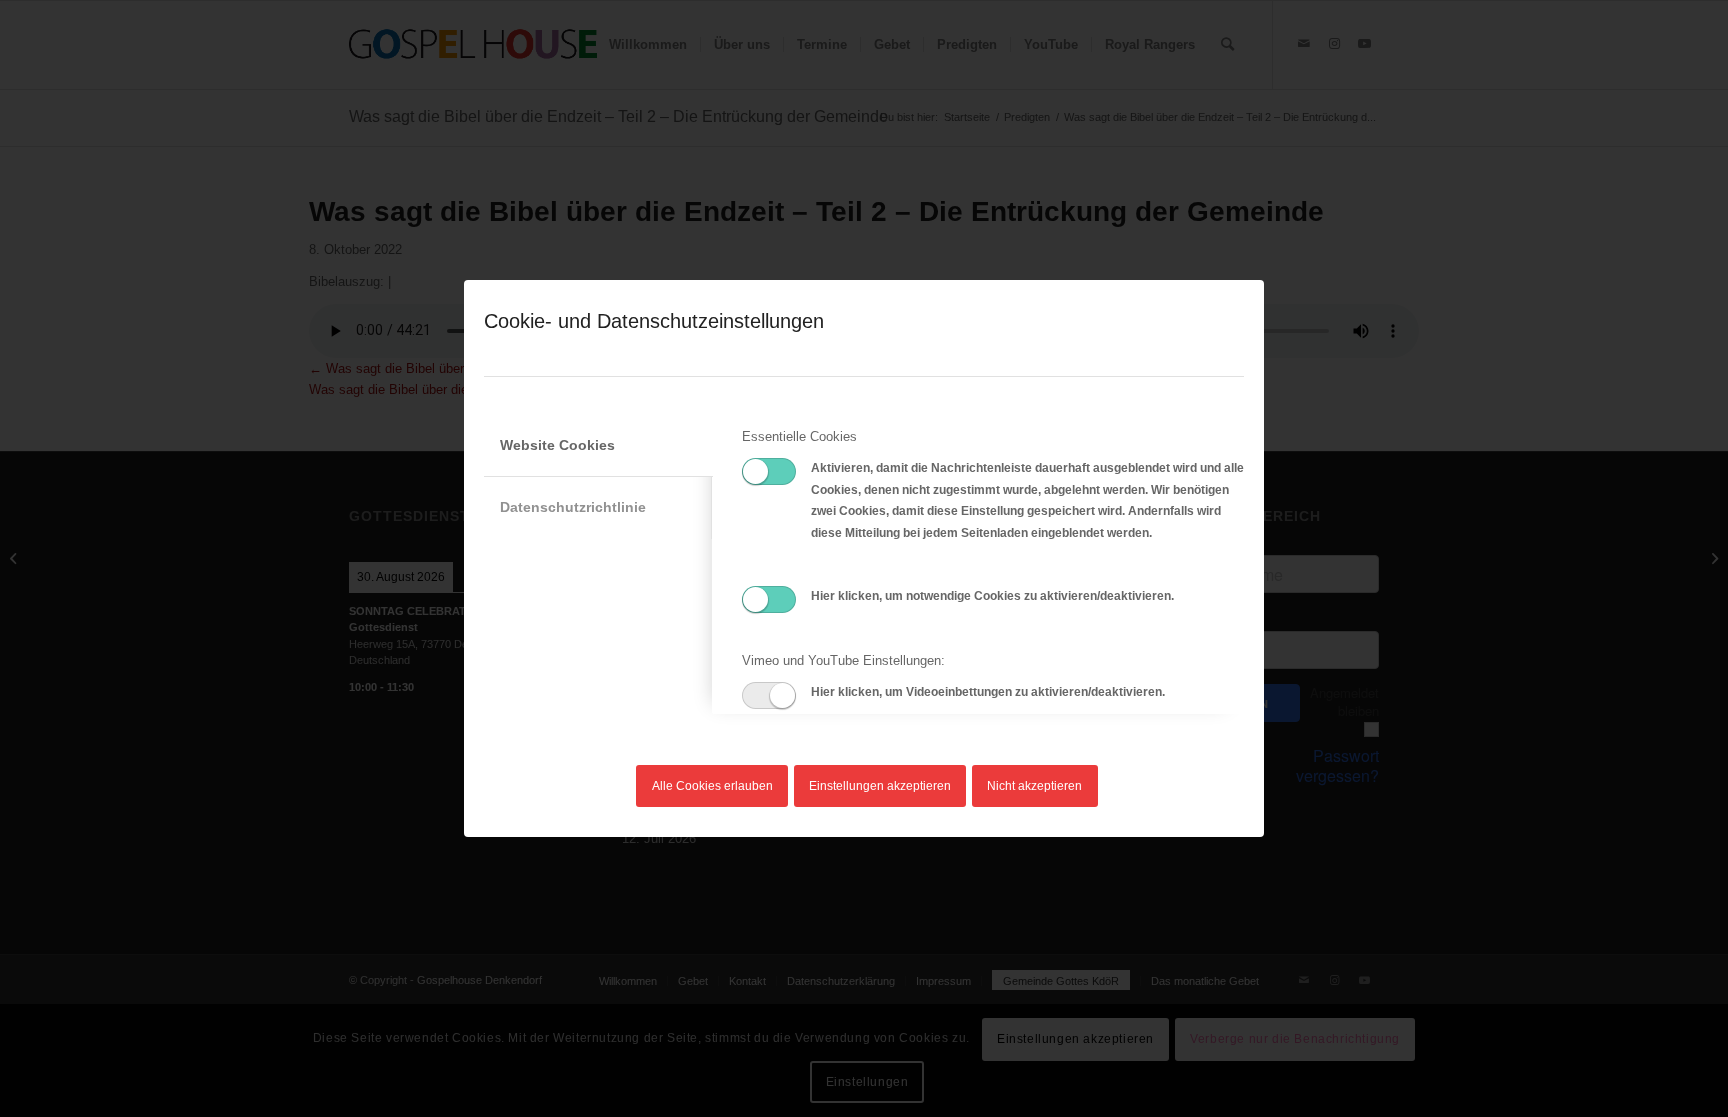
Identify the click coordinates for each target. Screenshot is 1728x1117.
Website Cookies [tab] (557, 445)
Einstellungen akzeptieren (880, 786)
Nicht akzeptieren (1034, 786)
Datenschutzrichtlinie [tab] (573, 507)
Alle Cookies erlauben (712, 786)
